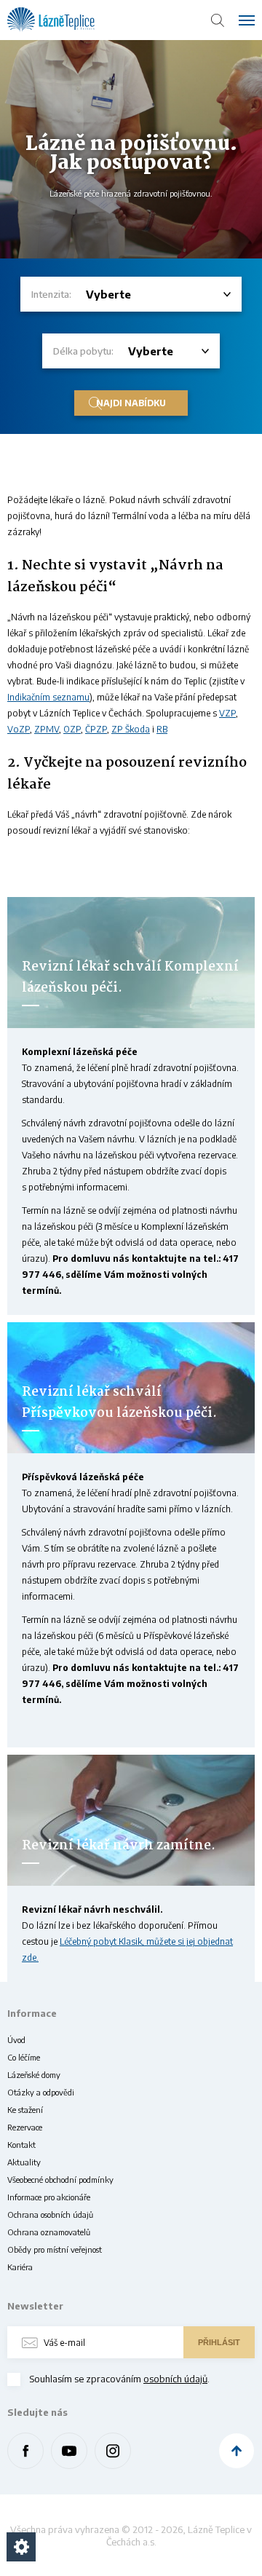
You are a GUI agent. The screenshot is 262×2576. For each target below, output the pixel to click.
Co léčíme (24, 2057)
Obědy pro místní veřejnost (55, 2249)
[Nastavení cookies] (21, 2547)
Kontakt (21, 2145)
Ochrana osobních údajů (50, 2215)
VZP (227, 713)
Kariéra (20, 2267)
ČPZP (96, 729)
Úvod (16, 2040)
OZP (72, 729)
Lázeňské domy (34, 2075)
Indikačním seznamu (48, 697)
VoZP (19, 729)
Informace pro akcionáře (49, 2197)
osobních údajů (175, 2379)
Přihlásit (219, 2342)
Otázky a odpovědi (41, 2092)
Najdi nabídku (131, 403)
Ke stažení (25, 2110)
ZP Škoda (131, 729)
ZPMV (47, 729)
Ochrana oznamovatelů (49, 2232)
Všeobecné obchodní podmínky (60, 2180)
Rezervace (25, 2127)
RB (162, 729)
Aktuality (24, 2162)
